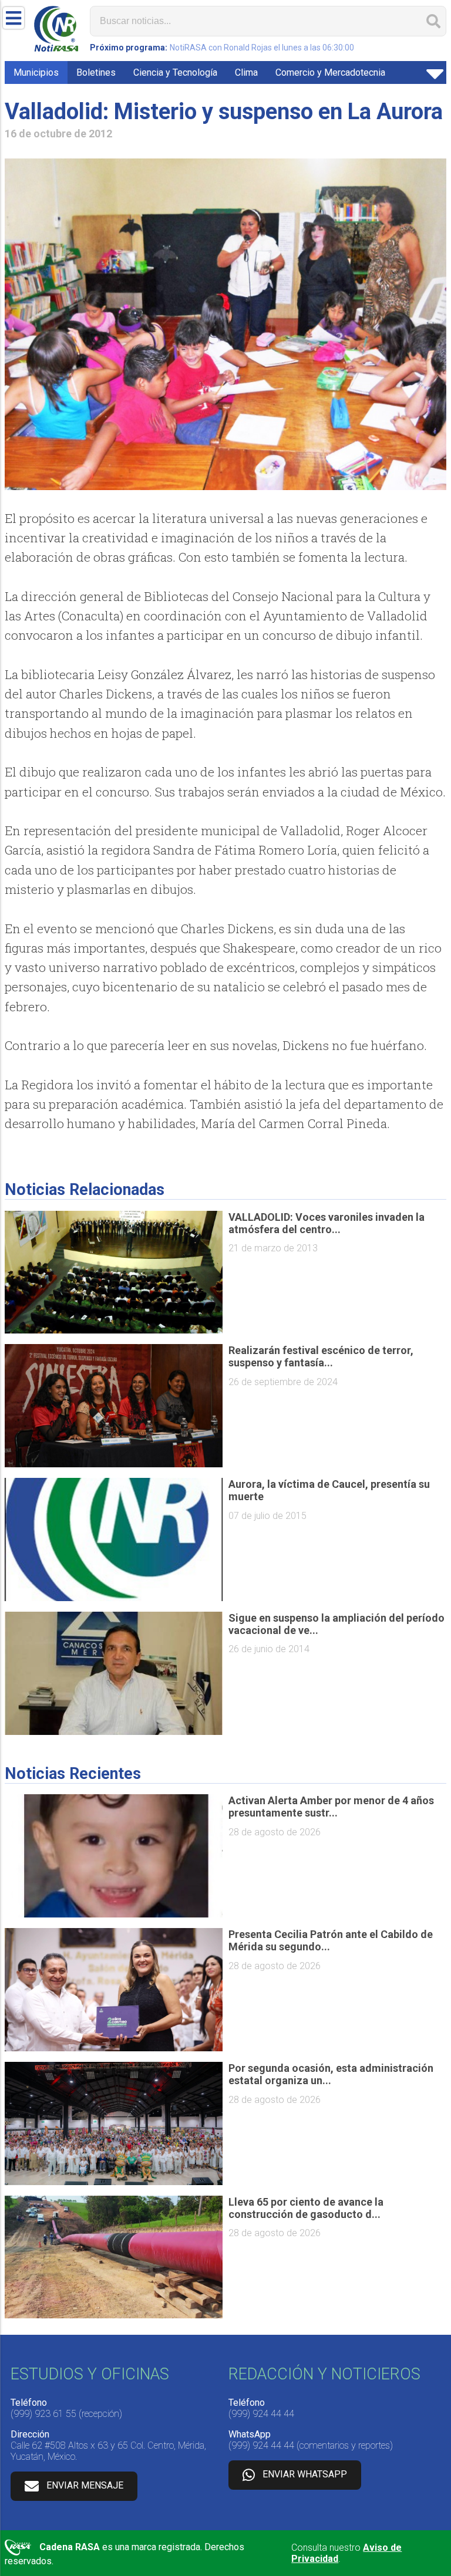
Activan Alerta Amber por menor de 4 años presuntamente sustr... (331, 1807)
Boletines (96, 72)
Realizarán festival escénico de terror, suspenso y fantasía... (321, 1356)
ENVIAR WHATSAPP (305, 2474)
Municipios (36, 72)
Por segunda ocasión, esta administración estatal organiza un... (331, 2074)
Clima (246, 72)
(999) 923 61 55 (43, 2414)
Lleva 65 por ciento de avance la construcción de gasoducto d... (306, 2208)
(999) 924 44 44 (261, 2414)
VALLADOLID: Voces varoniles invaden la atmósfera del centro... (327, 1223)
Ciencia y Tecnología (175, 72)
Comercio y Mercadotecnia (330, 72)
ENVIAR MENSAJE (85, 2485)
